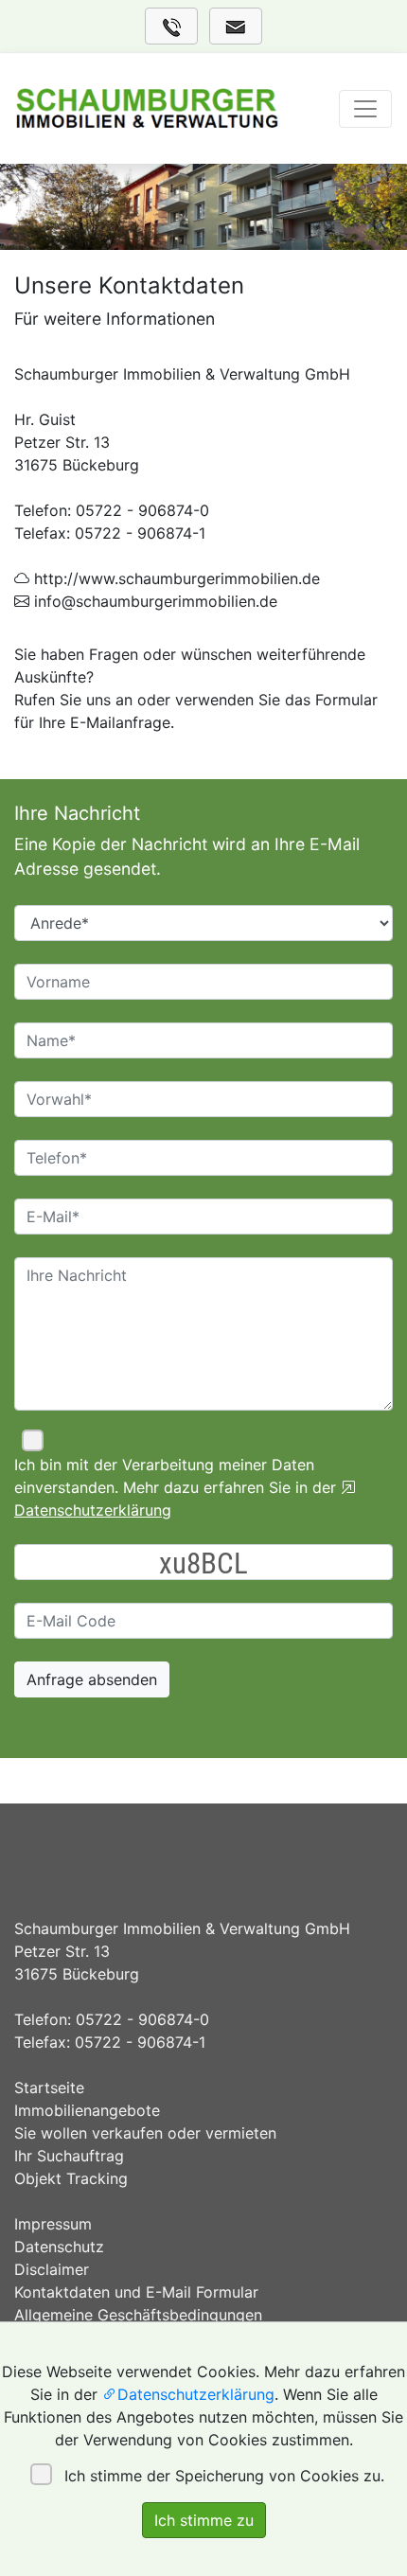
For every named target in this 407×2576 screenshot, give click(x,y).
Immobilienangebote (87, 2110)
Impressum (53, 2224)
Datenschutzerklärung (196, 2394)
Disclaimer (52, 2269)
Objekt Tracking (71, 2178)
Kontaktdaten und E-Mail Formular (136, 2292)
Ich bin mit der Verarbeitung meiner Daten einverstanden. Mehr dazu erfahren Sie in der (177, 1487)
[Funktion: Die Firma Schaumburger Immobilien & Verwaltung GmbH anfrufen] (171, 26)
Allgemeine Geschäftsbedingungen (138, 2315)
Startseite (49, 2087)
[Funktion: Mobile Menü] (365, 109)
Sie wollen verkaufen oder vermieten (145, 2133)
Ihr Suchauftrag (69, 2156)
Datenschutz (59, 2247)
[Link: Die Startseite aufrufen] (147, 109)
